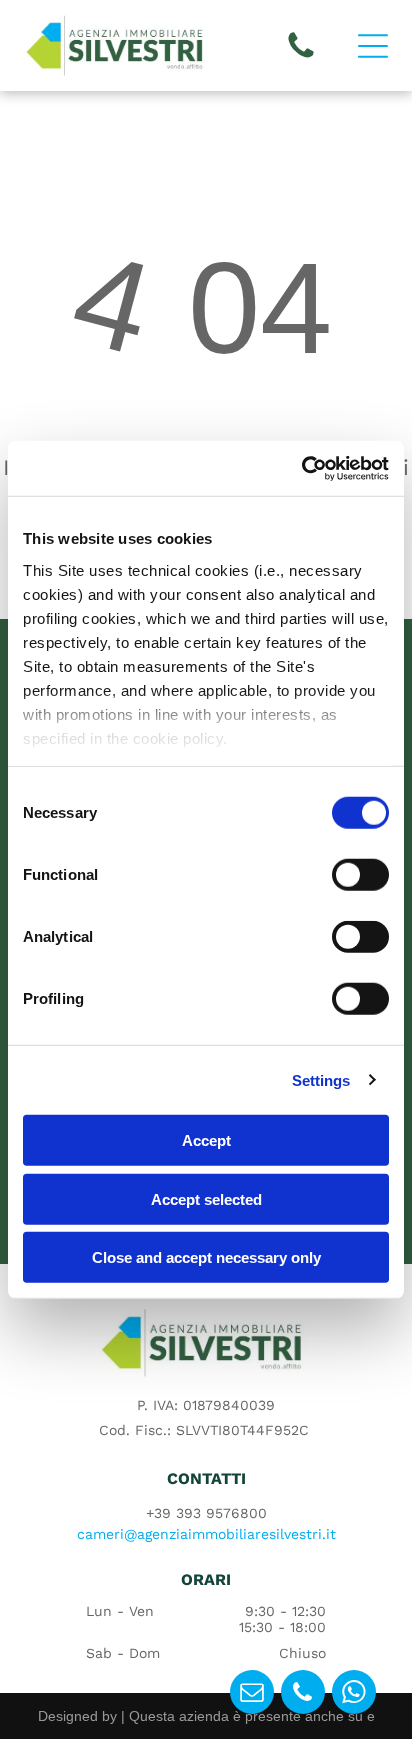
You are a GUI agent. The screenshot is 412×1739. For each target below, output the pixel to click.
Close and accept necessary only (206, 1257)
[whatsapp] (354, 1694)
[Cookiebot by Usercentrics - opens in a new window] (301, 468)
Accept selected (206, 1198)
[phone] (303, 1694)
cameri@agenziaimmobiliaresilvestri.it (206, 1534)
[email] (252, 1694)
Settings (321, 1079)
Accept (206, 1140)
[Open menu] (373, 46)
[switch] (360, 875)
